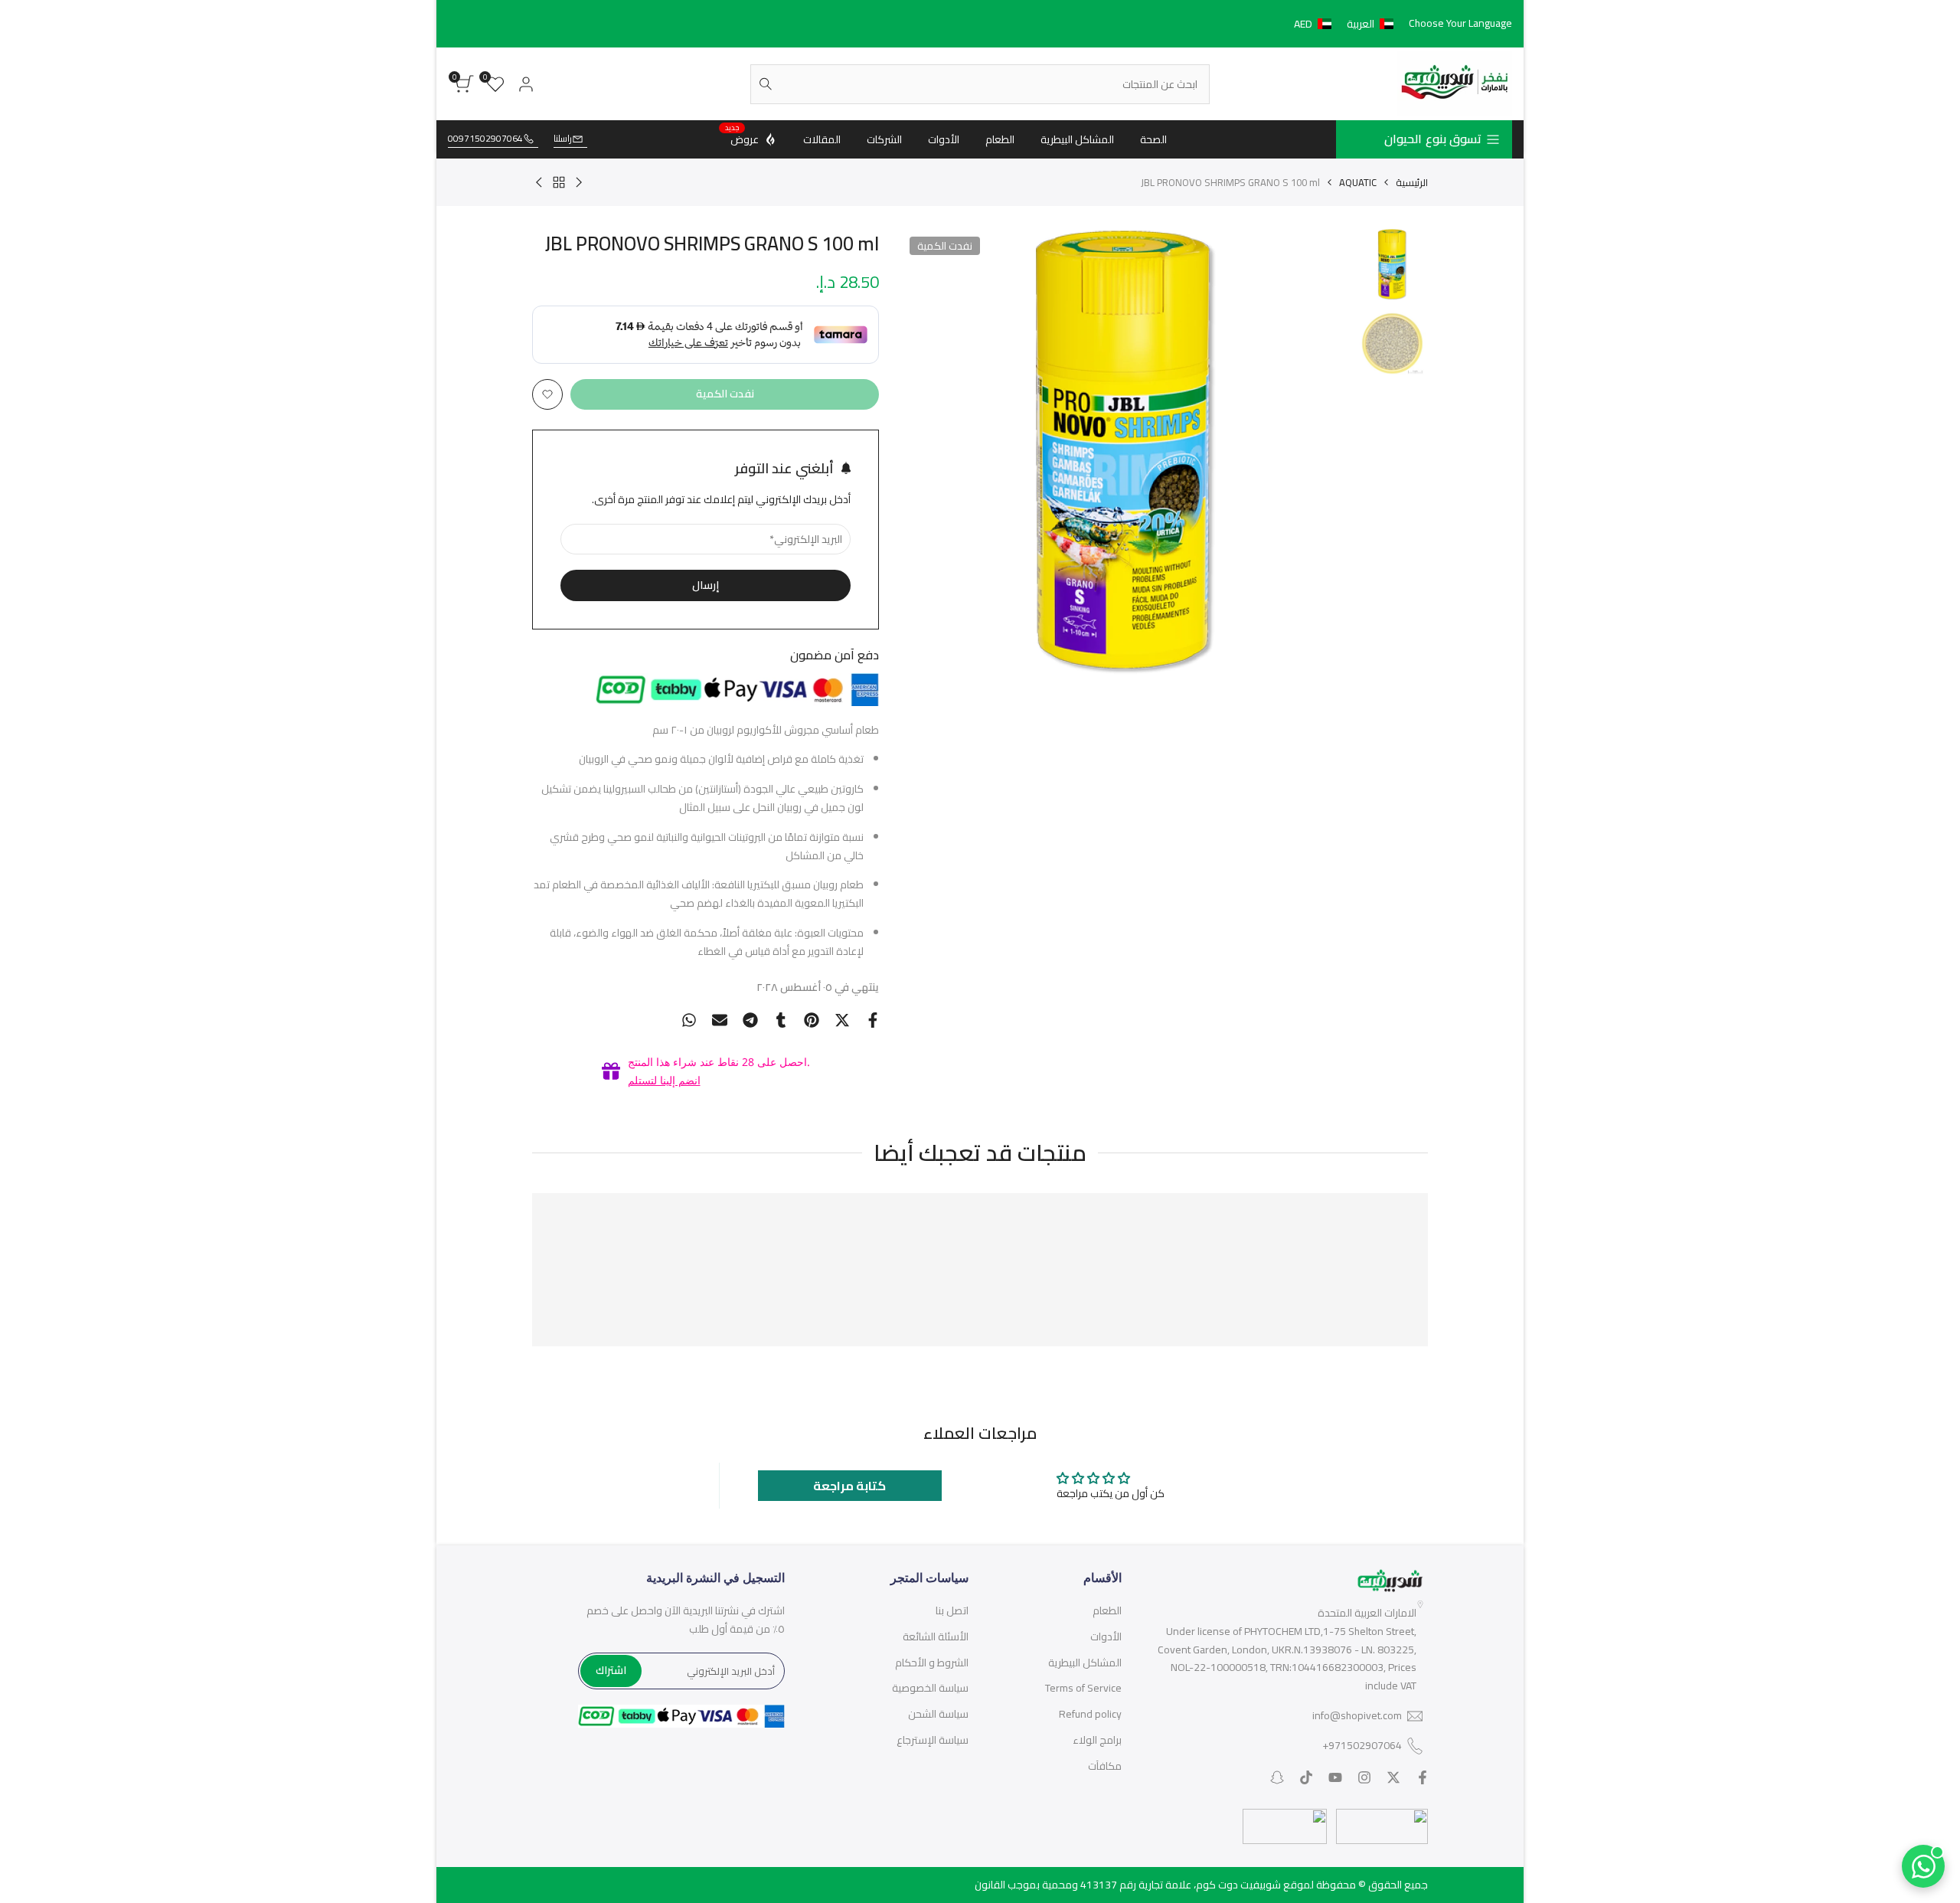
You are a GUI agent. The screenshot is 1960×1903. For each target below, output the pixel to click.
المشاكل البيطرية (1085, 1663)
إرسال (706, 585)
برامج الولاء (1097, 1740)
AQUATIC (1358, 182)
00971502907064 (485, 139)
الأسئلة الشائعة (936, 1637)
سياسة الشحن (938, 1714)
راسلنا (563, 139)
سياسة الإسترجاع (933, 1740)
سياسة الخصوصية (930, 1688)
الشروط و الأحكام (932, 1663)
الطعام (1107, 1610)
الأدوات (1106, 1637)
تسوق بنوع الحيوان (1433, 139)
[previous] (1318, 453)
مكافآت (1105, 1766)
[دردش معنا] (1923, 1866)
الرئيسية (1412, 182)
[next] (933, 453)
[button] (1347, 24)
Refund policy (1090, 1714)
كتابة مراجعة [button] (849, 1486)
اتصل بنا (952, 1610)
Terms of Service (1083, 1688)
